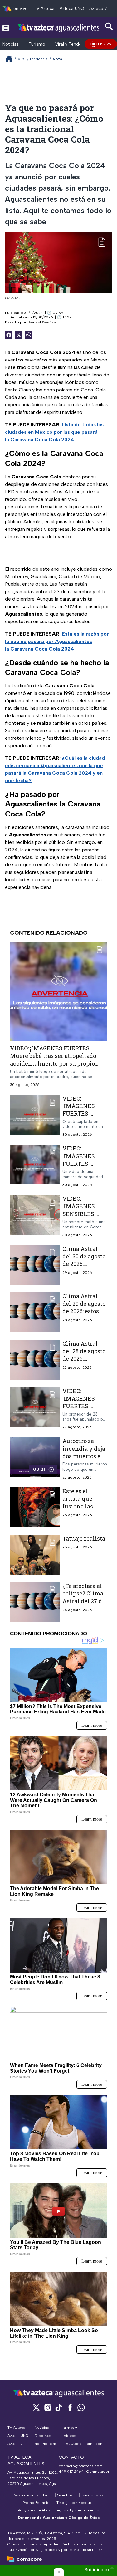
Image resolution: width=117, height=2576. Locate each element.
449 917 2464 (71, 2472)
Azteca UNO (72, 9)
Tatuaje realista (84, 1538)
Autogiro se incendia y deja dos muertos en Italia (84, 1452)
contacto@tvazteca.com (81, 2466)
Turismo (37, 44)
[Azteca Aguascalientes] (58, 28)
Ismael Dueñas (42, 322)
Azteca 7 (98, 9)
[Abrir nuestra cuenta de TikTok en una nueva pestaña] (59, 2407)
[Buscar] (109, 27)
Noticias (11, 44)
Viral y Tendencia (73, 44)
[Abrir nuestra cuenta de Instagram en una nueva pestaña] (47, 2407)
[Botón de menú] (6, 28)
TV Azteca (44, 9)
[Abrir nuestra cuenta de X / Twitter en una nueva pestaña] (36, 2407)
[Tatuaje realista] (35, 1555)
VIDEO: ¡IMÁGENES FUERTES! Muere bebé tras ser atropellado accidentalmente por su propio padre (53, 1060)
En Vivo (105, 44)
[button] (59, 2572)
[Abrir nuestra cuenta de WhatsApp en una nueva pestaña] (81, 2407)
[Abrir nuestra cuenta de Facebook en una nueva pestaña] (70, 2407)
